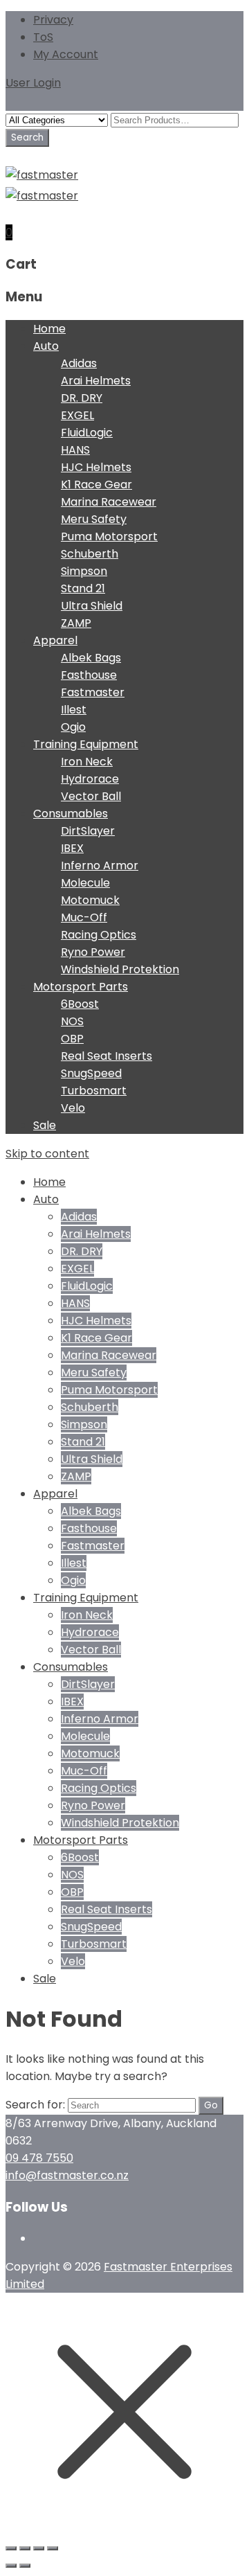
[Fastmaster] (42, 175)
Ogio (73, 727)
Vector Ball (91, 796)
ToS (43, 37)
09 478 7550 (39, 2158)
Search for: (35, 2105)
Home (49, 329)
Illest (74, 710)
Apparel (55, 640)
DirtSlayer (88, 831)
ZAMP (76, 623)
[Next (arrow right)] (25, 2566)
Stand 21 (83, 588)
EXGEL (77, 415)
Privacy (53, 20)
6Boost (80, 1004)
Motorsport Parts (81, 987)
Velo (73, 1108)
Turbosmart (94, 1091)
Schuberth (90, 554)
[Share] (39, 2548)
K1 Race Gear (96, 485)
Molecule (85, 883)
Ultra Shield (92, 606)
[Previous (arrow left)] (11, 2566)
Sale (45, 1125)
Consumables (71, 814)
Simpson (84, 571)
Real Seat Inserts (107, 1056)
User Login (33, 83)
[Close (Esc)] (53, 2548)
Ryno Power (93, 952)
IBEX (72, 848)
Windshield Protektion (120, 969)
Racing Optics (99, 935)
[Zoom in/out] (11, 2548)
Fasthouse (89, 675)
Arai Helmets (96, 381)
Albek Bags (91, 658)
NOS (72, 1021)
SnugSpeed (91, 1073)
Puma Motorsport (109, 536)
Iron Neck (87, 762)
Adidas (79, 363)
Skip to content (47, 1154)
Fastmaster (93, 692)
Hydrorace (90, 779)
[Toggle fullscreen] (25, 2548)
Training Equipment (86, 744)
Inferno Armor (100, 865)
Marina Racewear (109, 502)
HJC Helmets (96, 467)
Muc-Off (84, 917)
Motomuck (90, 900)
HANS (75, 450)
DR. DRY (82, 398)
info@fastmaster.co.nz (67, 2175)
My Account (66, 54)
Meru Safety (94, 519)
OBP (72, 1039)
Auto (46, 346)
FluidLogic (87, 433)
